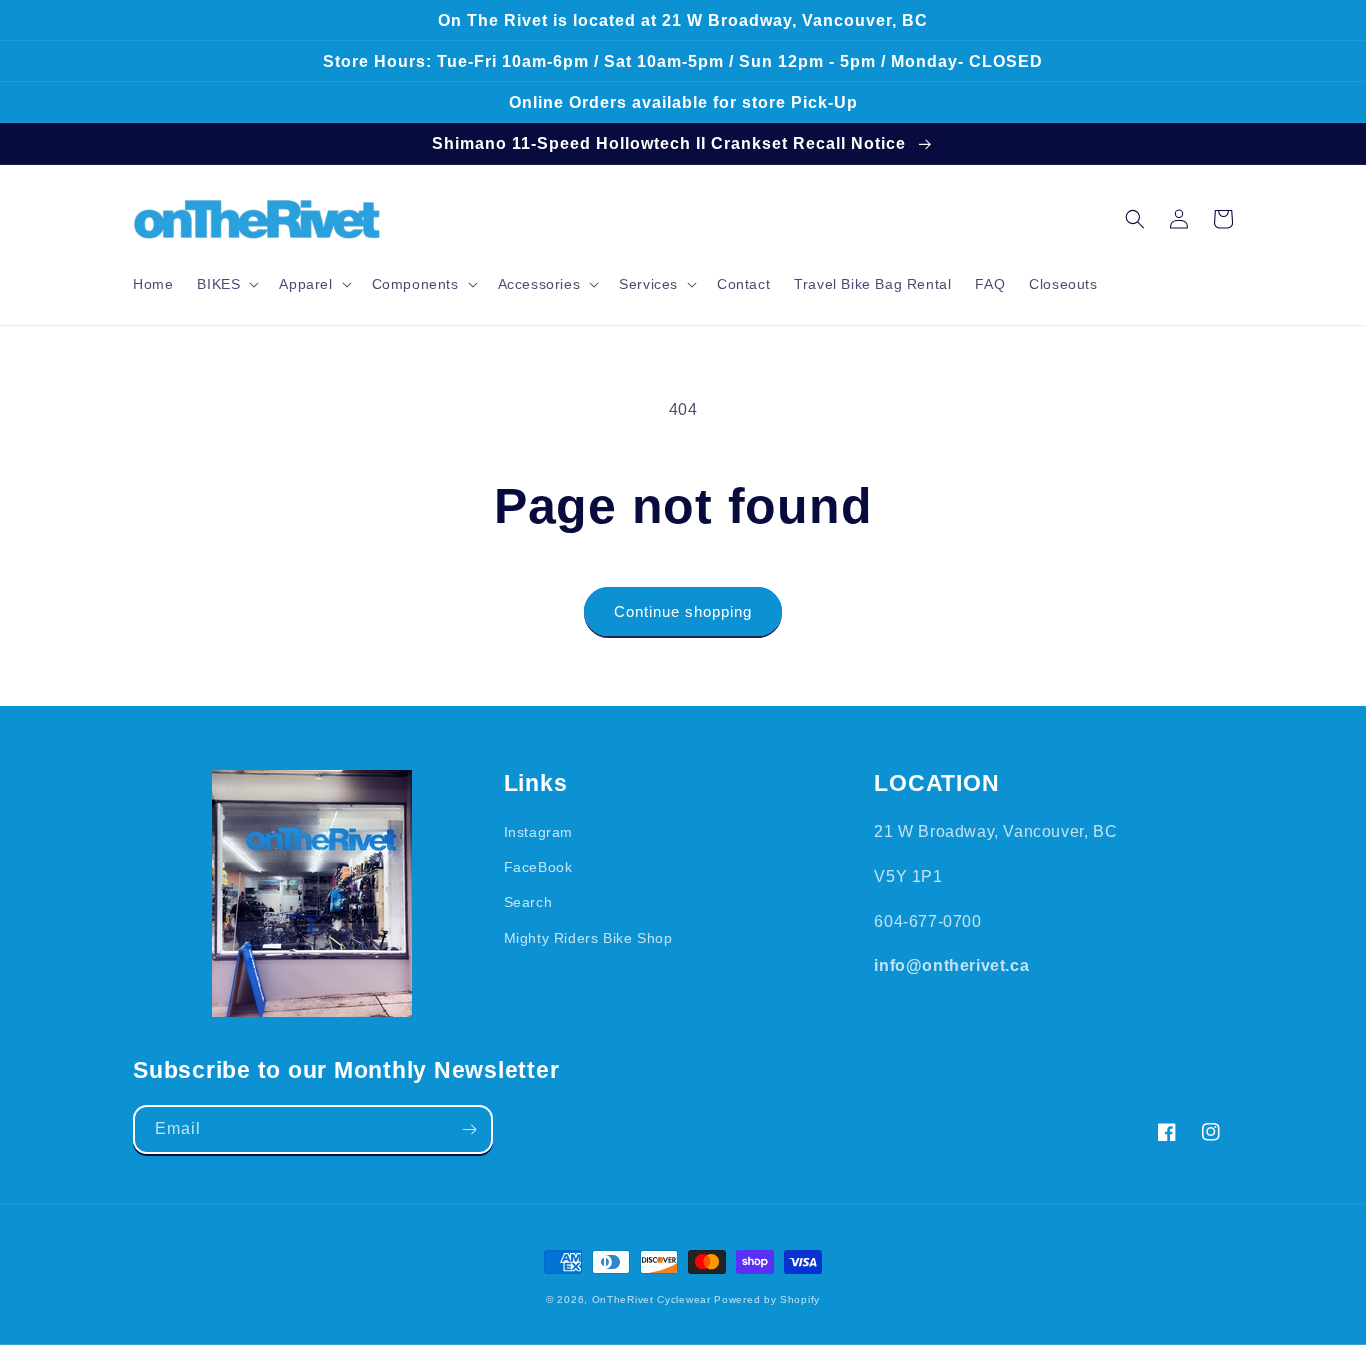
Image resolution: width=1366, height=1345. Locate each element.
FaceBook (538, 867)
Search (528, 902)
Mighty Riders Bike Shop (588, 938)
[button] (226, 284)
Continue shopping (683, 611)
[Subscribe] (469, 1129)
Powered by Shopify (767, 1299)
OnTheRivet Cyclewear (651, 1299)
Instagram (538, 832)
